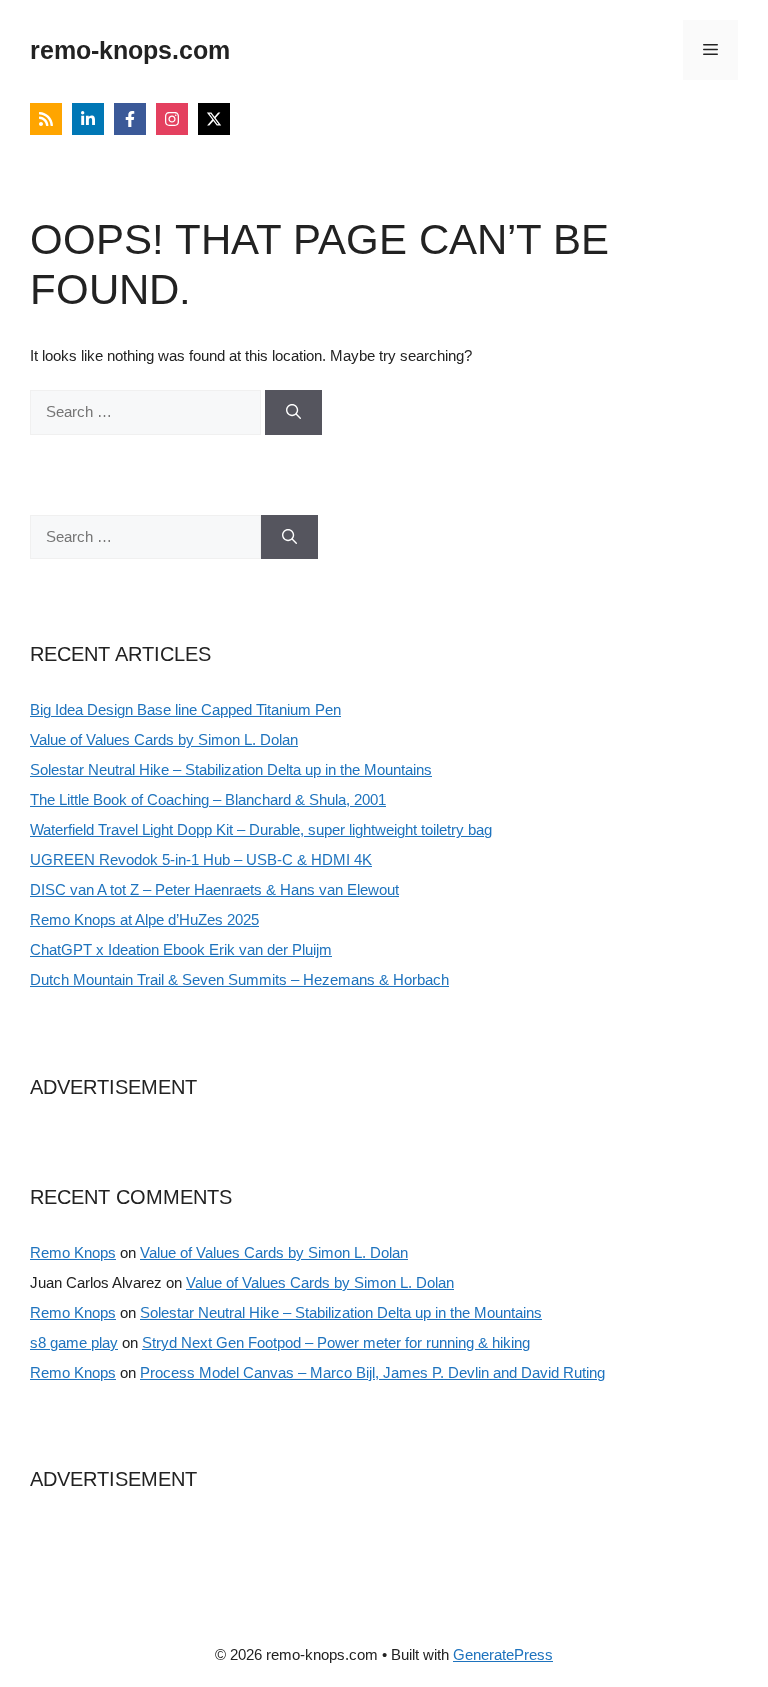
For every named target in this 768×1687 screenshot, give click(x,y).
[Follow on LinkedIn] (88, 119)
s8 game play (74, 1342)
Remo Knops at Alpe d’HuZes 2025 (144, 919)
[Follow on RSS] (46, 119)
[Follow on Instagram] (172, 119)
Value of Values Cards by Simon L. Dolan (164, 739)
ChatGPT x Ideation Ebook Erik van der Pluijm (181, 949)
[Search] (293, 412)
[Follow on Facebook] (130, 119)
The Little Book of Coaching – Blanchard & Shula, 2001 (208, 799)
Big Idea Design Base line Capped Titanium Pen (185, 709)
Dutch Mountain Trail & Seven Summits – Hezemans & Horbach (239, 979)
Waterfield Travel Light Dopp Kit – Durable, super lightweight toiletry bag (261, 829)
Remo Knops (73, 1252)
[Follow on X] (214, 119)
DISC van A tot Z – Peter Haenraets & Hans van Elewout (214, 889)
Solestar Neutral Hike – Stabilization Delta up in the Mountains (231, 769)
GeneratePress (503, 1654)
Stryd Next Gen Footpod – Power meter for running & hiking (336, 1342)
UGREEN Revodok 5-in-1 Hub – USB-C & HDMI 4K (201, 859)
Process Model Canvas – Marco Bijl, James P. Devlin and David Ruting (372, 1372)
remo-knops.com (130, 50)
